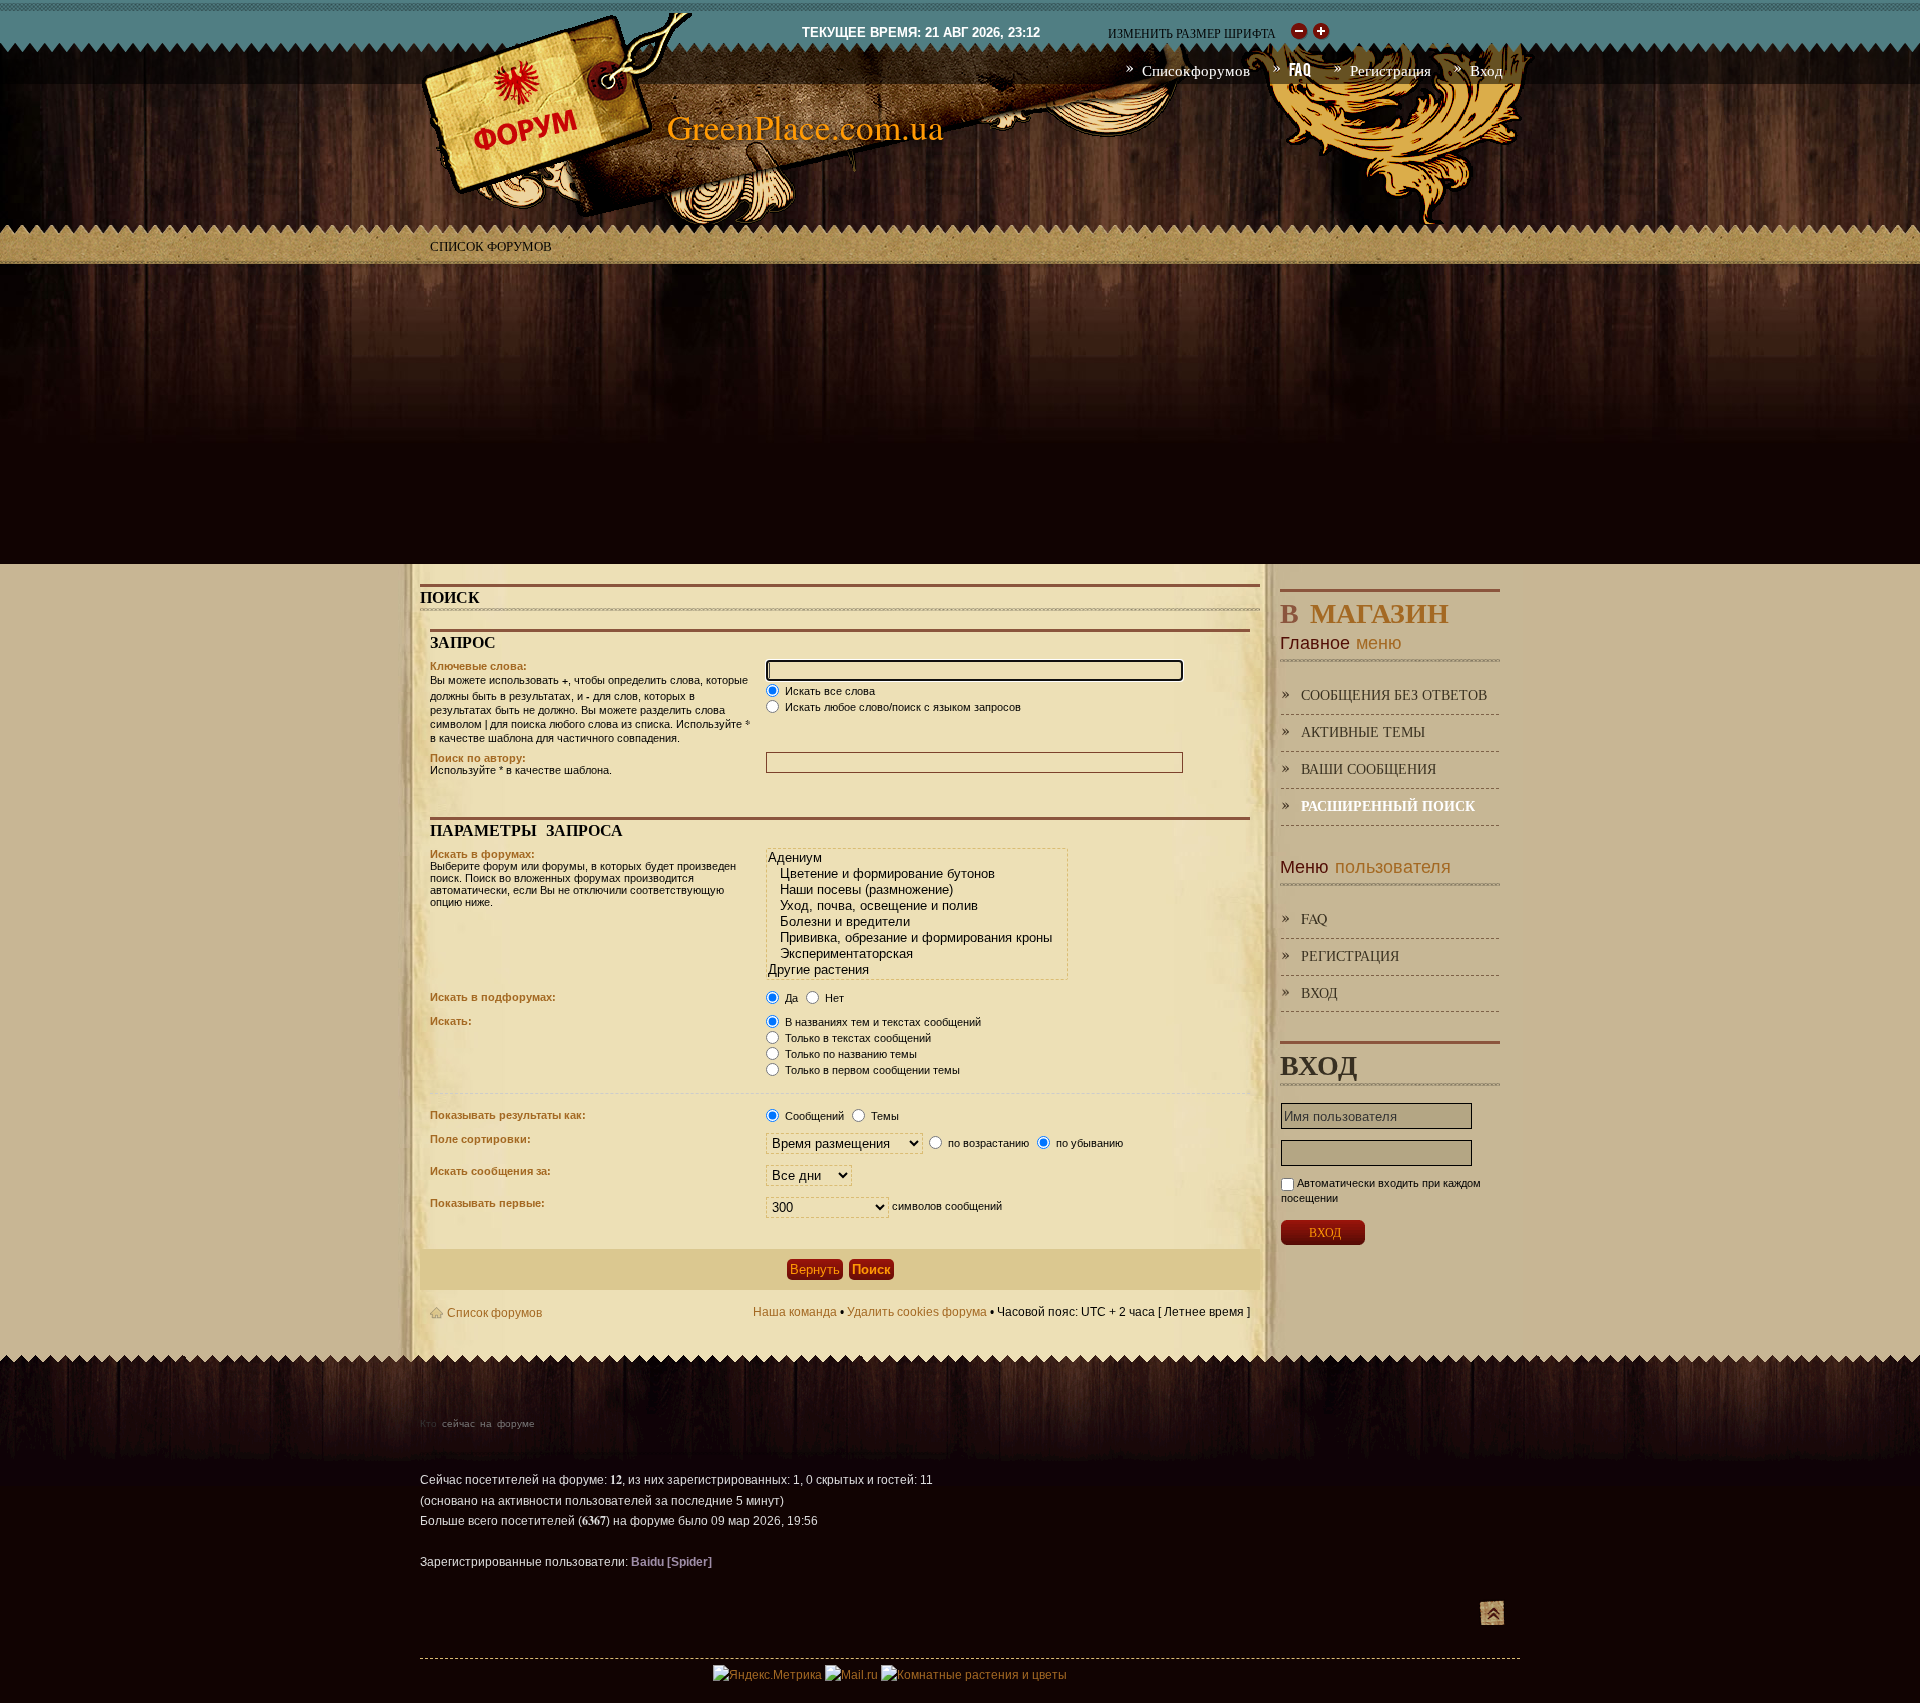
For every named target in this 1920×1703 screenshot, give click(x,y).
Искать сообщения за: (490, 1171)
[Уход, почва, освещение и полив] (916, 906)
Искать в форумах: (482, 854)
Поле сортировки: (480, 1139)
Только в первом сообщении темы (871, 1070)
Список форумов (491, 246)
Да (790, 998)
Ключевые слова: (478, 666)
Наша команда (795, 1312)
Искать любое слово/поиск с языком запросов (901, 707)
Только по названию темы (849, 1054)
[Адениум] (916, 858)
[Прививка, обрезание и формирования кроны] (916, 938)
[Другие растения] (916, 970)
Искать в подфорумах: (493, 997)
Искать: (451, 1021)
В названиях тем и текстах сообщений (881, 1022)
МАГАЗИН (1364, 608)
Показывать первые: (487, 1203)
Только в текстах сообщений (856, 1038)
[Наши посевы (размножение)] (916, 890)
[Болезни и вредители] (916, 922)
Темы (883, 1116)
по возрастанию (987, 1143)
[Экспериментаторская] (916, 954)
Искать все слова (828, 691)
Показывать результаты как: (508, 1115)
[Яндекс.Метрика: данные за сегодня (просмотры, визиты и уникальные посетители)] (767, 1675)
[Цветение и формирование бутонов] (916, 874)
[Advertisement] (960, 414)
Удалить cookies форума (917, 1312)
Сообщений (813, 1116)
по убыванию (1088, 1143)
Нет (833, 998)
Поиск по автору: (478, 758)
